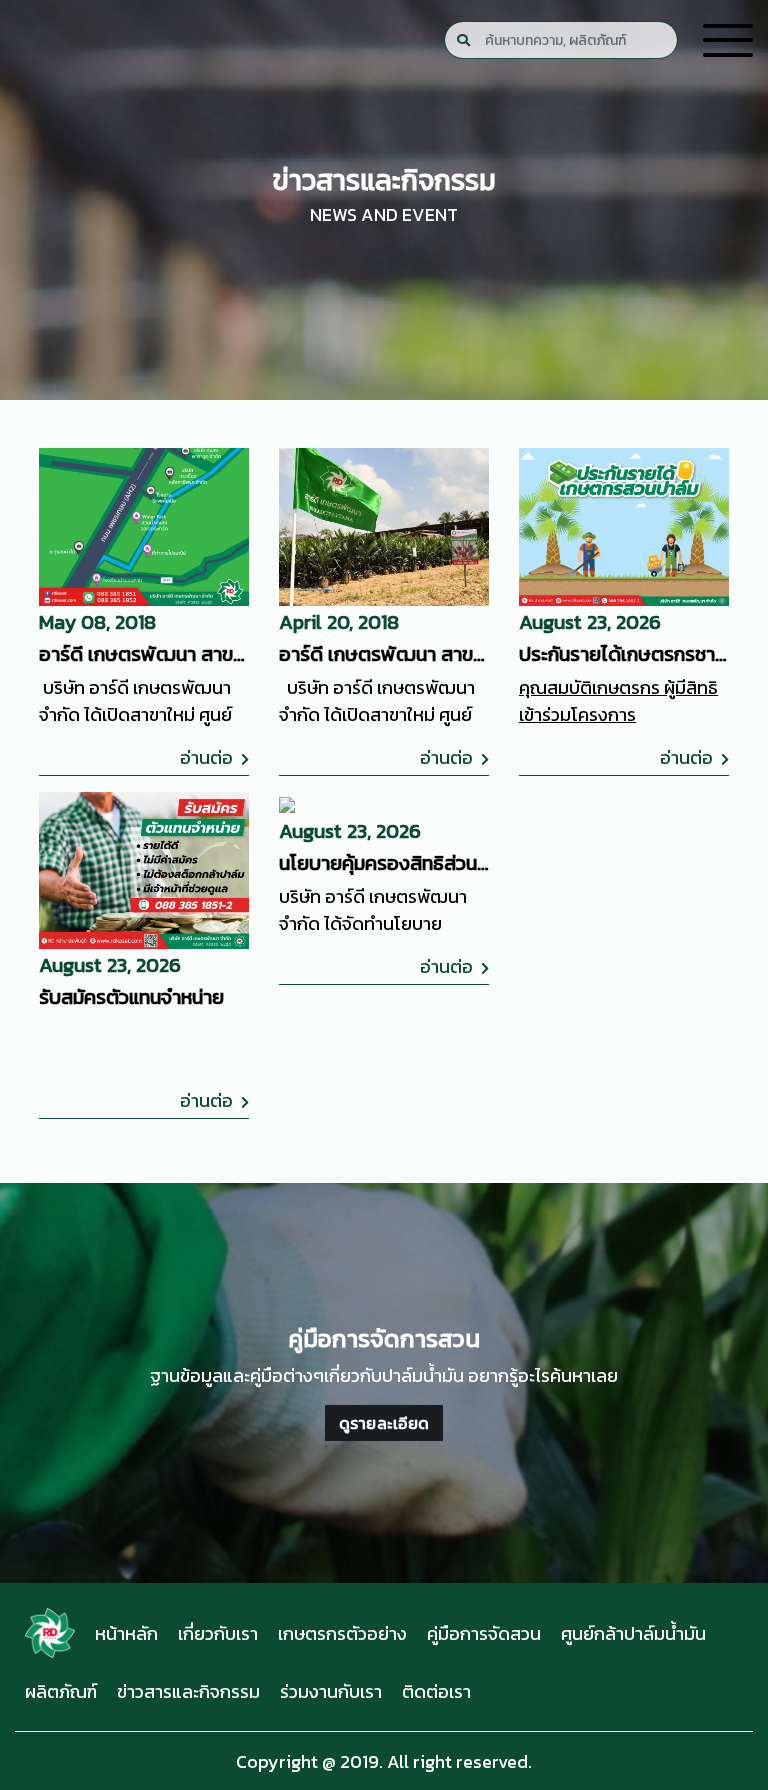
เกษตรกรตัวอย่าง (342, 1633)
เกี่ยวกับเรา (218, 1633)
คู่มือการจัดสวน (484, 1633)
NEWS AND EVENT (384, 214)
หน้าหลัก (126, 1633)
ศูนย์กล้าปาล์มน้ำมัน (633, 1633)
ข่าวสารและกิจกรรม (188, 1691)
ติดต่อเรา (436, 1691)
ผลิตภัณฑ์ (61, 1691)
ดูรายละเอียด (384, 1423)
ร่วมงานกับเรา (331, 1691)
